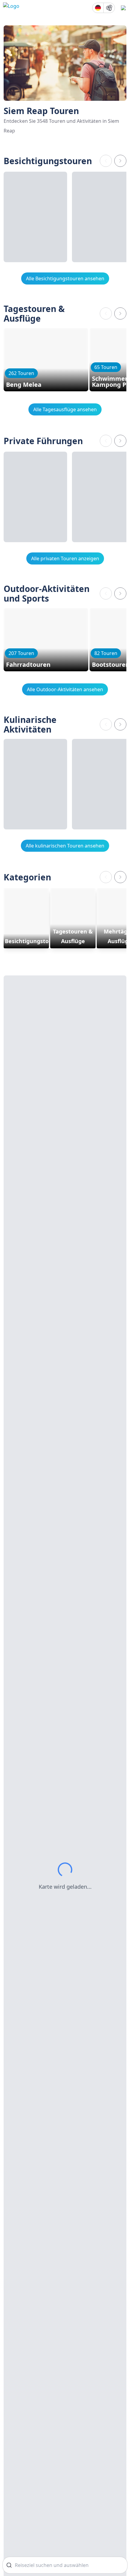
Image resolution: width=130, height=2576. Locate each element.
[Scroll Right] (120, 161)
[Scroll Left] (106, 161)
